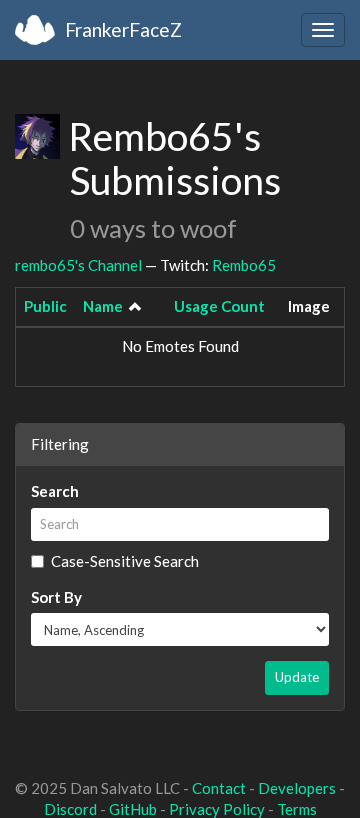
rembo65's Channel (78, 265)
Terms (297, 809)
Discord (70, 809)
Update (297, 677)
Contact (219, 788)
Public (45, 306)
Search (55, 491)
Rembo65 (244, 265)
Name (103, 306)
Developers (297, 788)
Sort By (56, 597)
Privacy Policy (217, 809)
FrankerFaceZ (123, 29)
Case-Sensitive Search (125, 561)
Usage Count (219, 306)
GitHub (133, 809)
